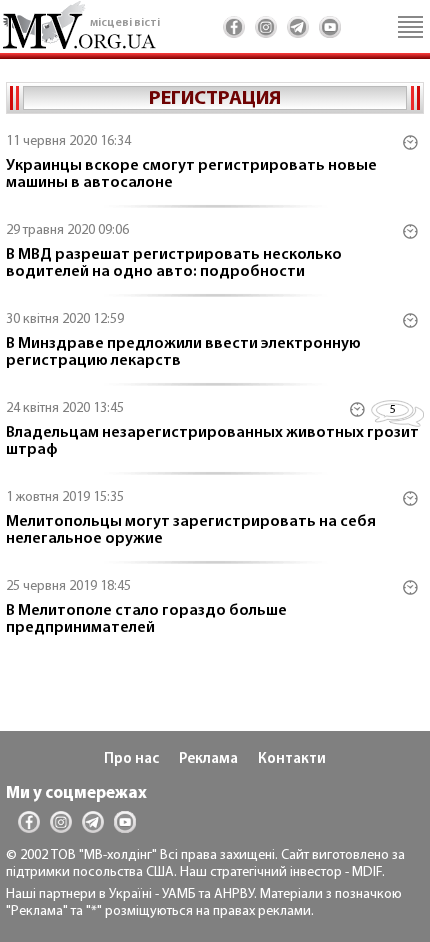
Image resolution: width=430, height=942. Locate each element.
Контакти (292, 759)
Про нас (131, 759)
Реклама (208, 759)
